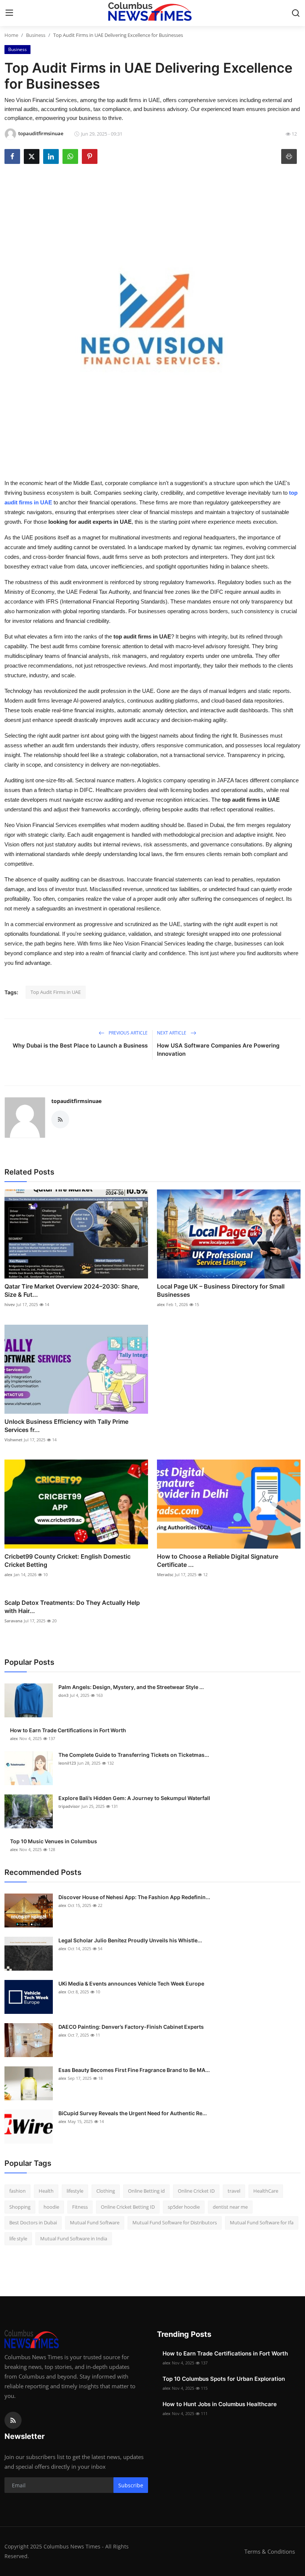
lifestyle (75, 2191)
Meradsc (165, 1574)
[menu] (9, 13)
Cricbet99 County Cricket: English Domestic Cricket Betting (68, 1561)
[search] (296, 13)
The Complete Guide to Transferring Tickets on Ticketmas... (134, 1755)
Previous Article (128, 1033)
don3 (63, 1695)
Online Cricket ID (196, 2191)
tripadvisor (69, 1806)
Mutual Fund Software (95, 2222)
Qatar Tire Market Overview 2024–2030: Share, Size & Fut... (72, 1290)
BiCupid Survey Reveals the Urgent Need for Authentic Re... (133, 2113)
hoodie (51, 2207)
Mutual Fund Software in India (74, 2238)
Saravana (13, 1621)
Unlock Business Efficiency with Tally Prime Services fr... (66, 1426)
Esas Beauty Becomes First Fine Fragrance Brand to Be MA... (134, 2070)
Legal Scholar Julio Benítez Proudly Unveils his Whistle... (130, 1940)
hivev (10, 1304)
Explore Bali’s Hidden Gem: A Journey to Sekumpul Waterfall (134, 1798)
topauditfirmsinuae (76, 1101)
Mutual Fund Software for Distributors (175, 2222)
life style (18, 2238)
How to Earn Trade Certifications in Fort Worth (68, 1730)
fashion (17, 2191)
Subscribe (131, 2485)
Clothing (106, 2191)
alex (161, 1304)
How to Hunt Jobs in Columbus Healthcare (220, 2404)
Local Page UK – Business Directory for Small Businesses (221, 1290)
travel (234, 2191)
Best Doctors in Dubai (33, 2222)
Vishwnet (13, 1440)
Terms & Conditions (270, 2551)
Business (36, 35)
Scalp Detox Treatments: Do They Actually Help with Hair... (72, 1607)
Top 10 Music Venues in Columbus (54, 1841)
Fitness (80, 2207)
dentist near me (230, 2207)
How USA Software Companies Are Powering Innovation (218, 1050)
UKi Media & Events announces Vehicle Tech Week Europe (131, 1984)
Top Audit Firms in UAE (56, 992)
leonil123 (67, 1763)
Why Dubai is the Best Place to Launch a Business (80, 1045)
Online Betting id (146, 2191)
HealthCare (266, 2191)
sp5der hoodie (184, 2207)
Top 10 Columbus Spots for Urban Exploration (224, 2379)
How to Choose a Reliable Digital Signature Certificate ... (218, 1561)
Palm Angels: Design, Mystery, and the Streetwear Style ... (131, 1687)
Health (46, 2191)
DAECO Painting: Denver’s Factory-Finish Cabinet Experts (131, 2027)
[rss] (13, 2420)
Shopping (20, 2207)
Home (11, 35)
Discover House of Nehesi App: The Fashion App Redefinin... (134, 1897)
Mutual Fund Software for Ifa (262, 2222)
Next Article (172, 1033)
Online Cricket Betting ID (128, 2207)
